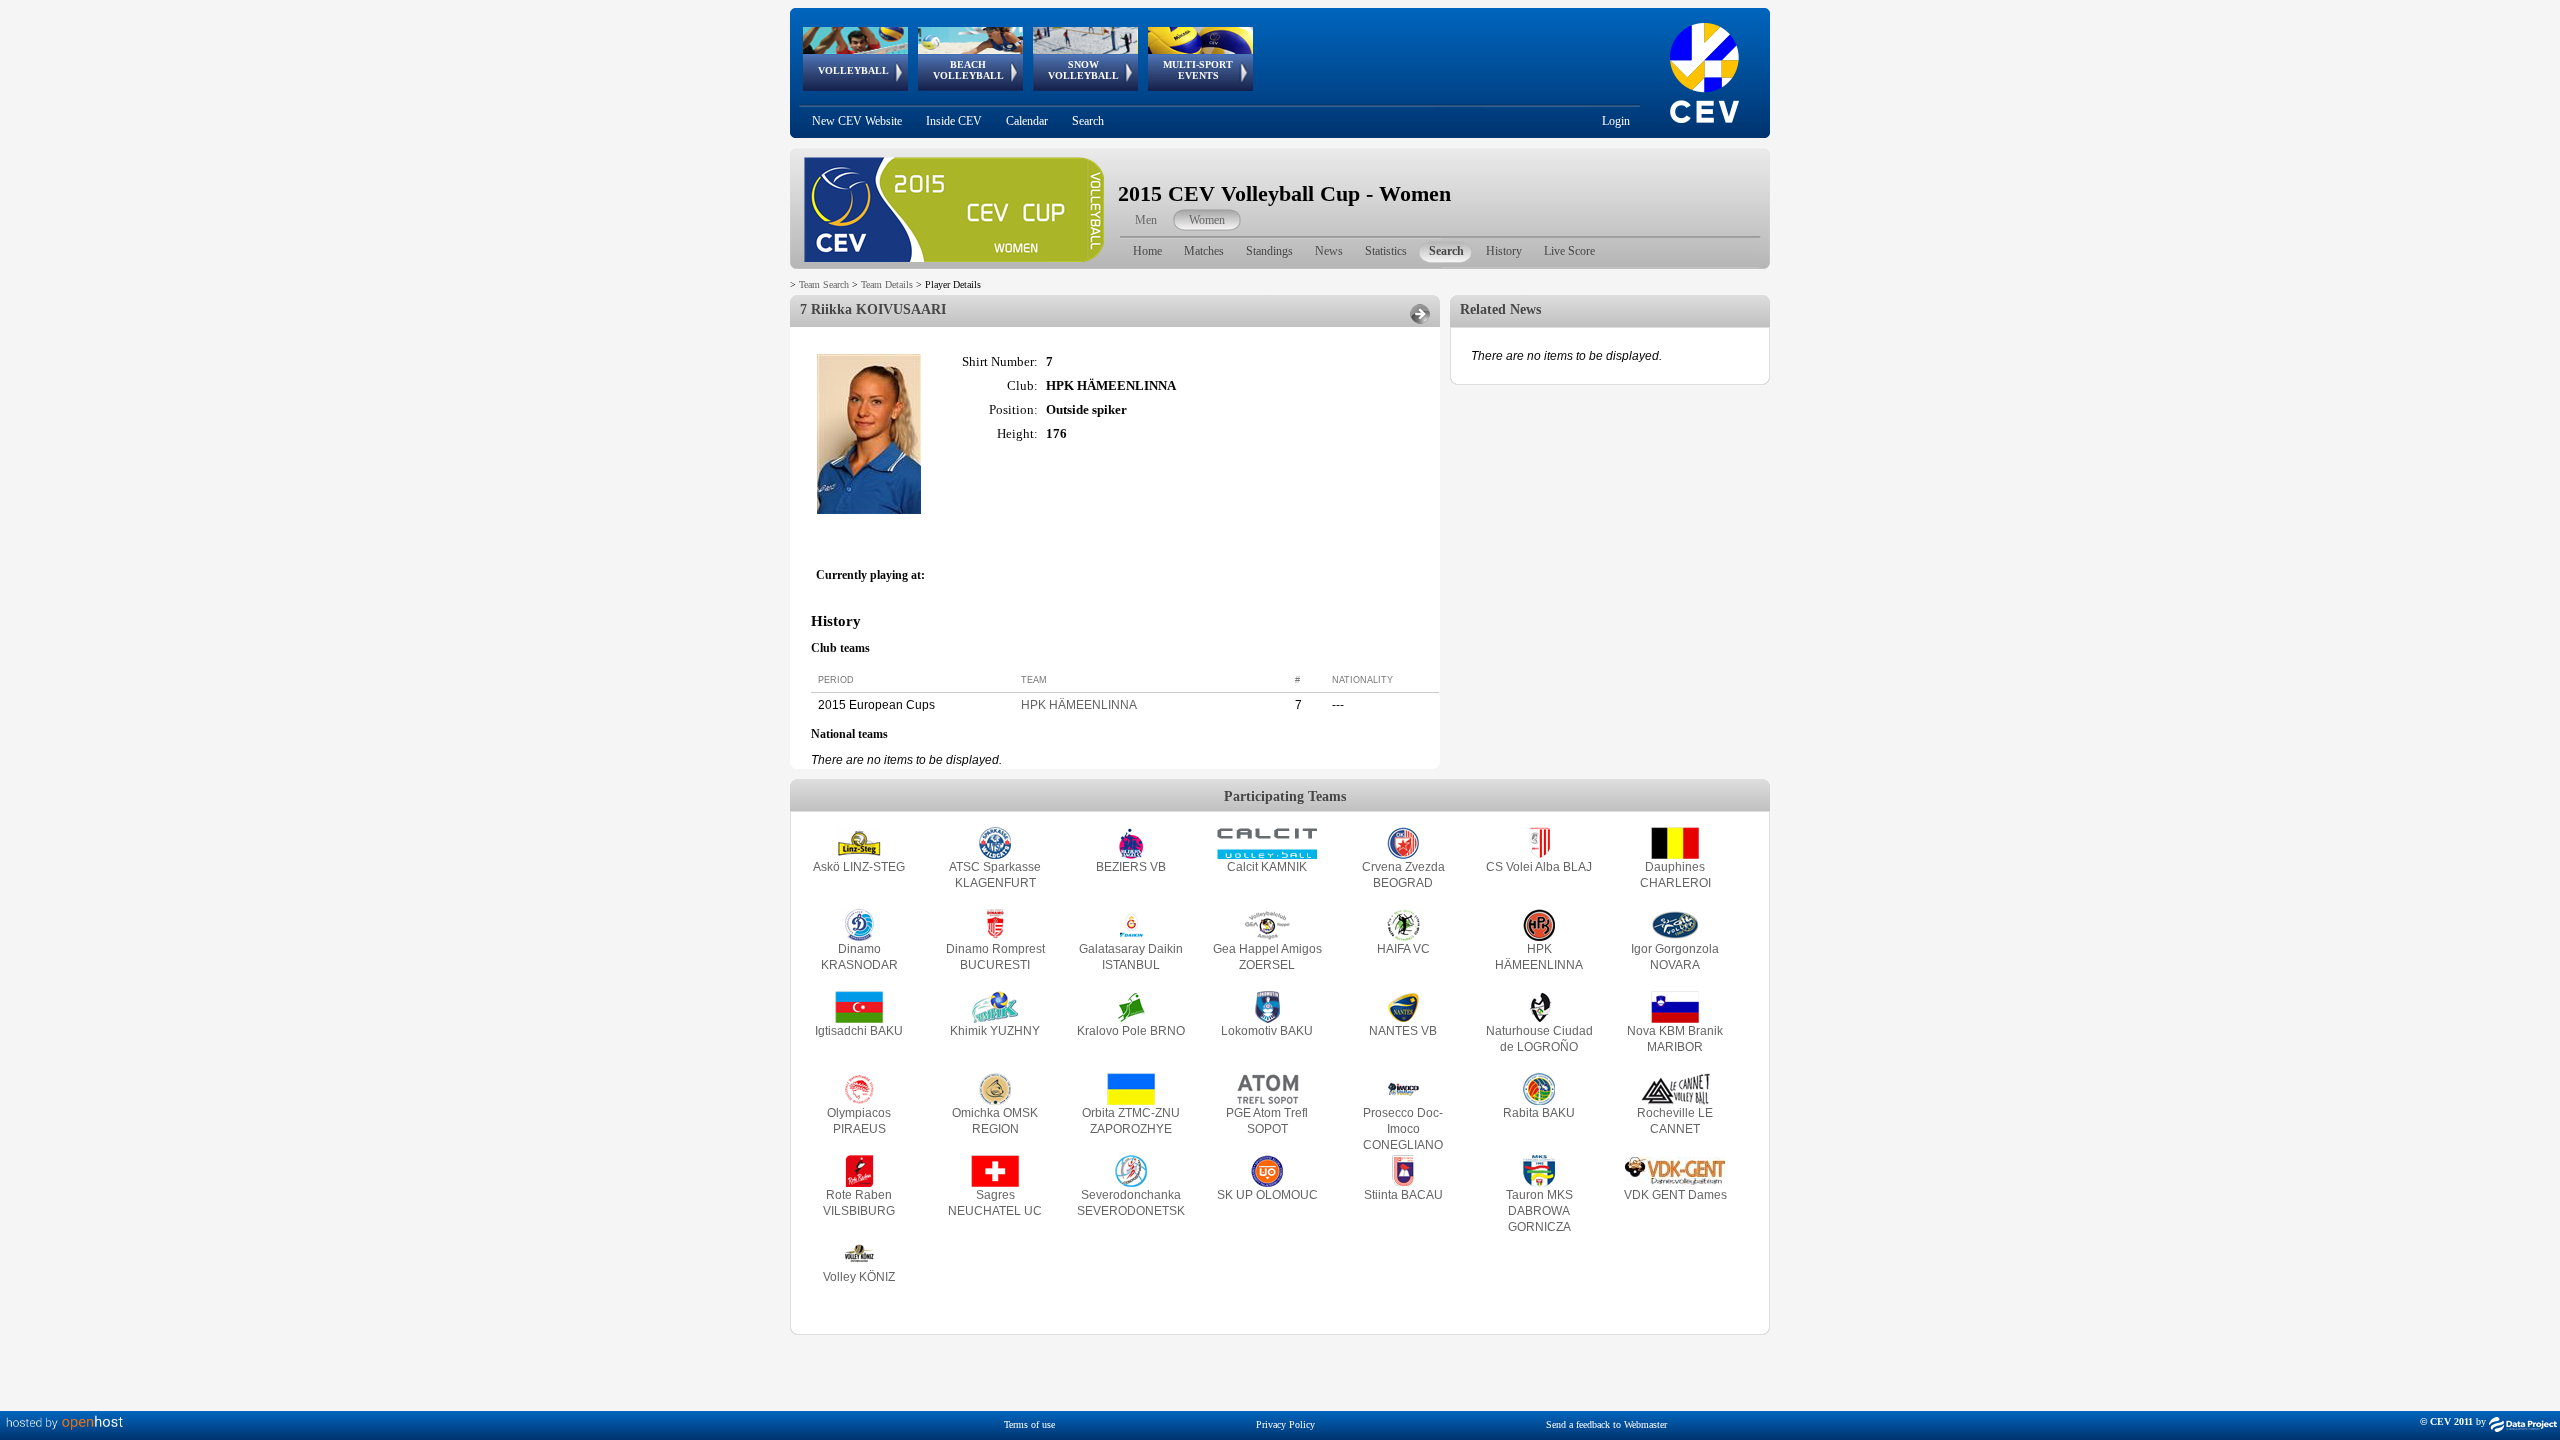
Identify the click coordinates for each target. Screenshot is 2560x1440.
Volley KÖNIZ (859, 1277)
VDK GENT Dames (1675, 1195)
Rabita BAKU (1539, 1113)
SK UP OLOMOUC (1267, 1195)
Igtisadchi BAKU (859, 1031)
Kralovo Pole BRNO (1131, 1031)
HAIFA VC (1403, 949)
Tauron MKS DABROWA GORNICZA (1539, 1211)
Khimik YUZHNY (995, 1031)
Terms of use (1029, 1424)
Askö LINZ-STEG (859, 867)
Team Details (887, 284)
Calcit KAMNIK (1267, 867)
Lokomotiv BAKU (1267, 1031)
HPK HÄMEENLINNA (1079, 705)
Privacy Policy (1285, 1424)
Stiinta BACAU (1403, 1195)
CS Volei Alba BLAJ (1539, 867)
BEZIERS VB (1131, 867)
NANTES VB (1403, 1031)
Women (1207, 220)
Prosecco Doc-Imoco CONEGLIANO (1403, 1129)
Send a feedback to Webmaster (1606, 1424)
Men (1146, 220)
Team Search (824, 284)
